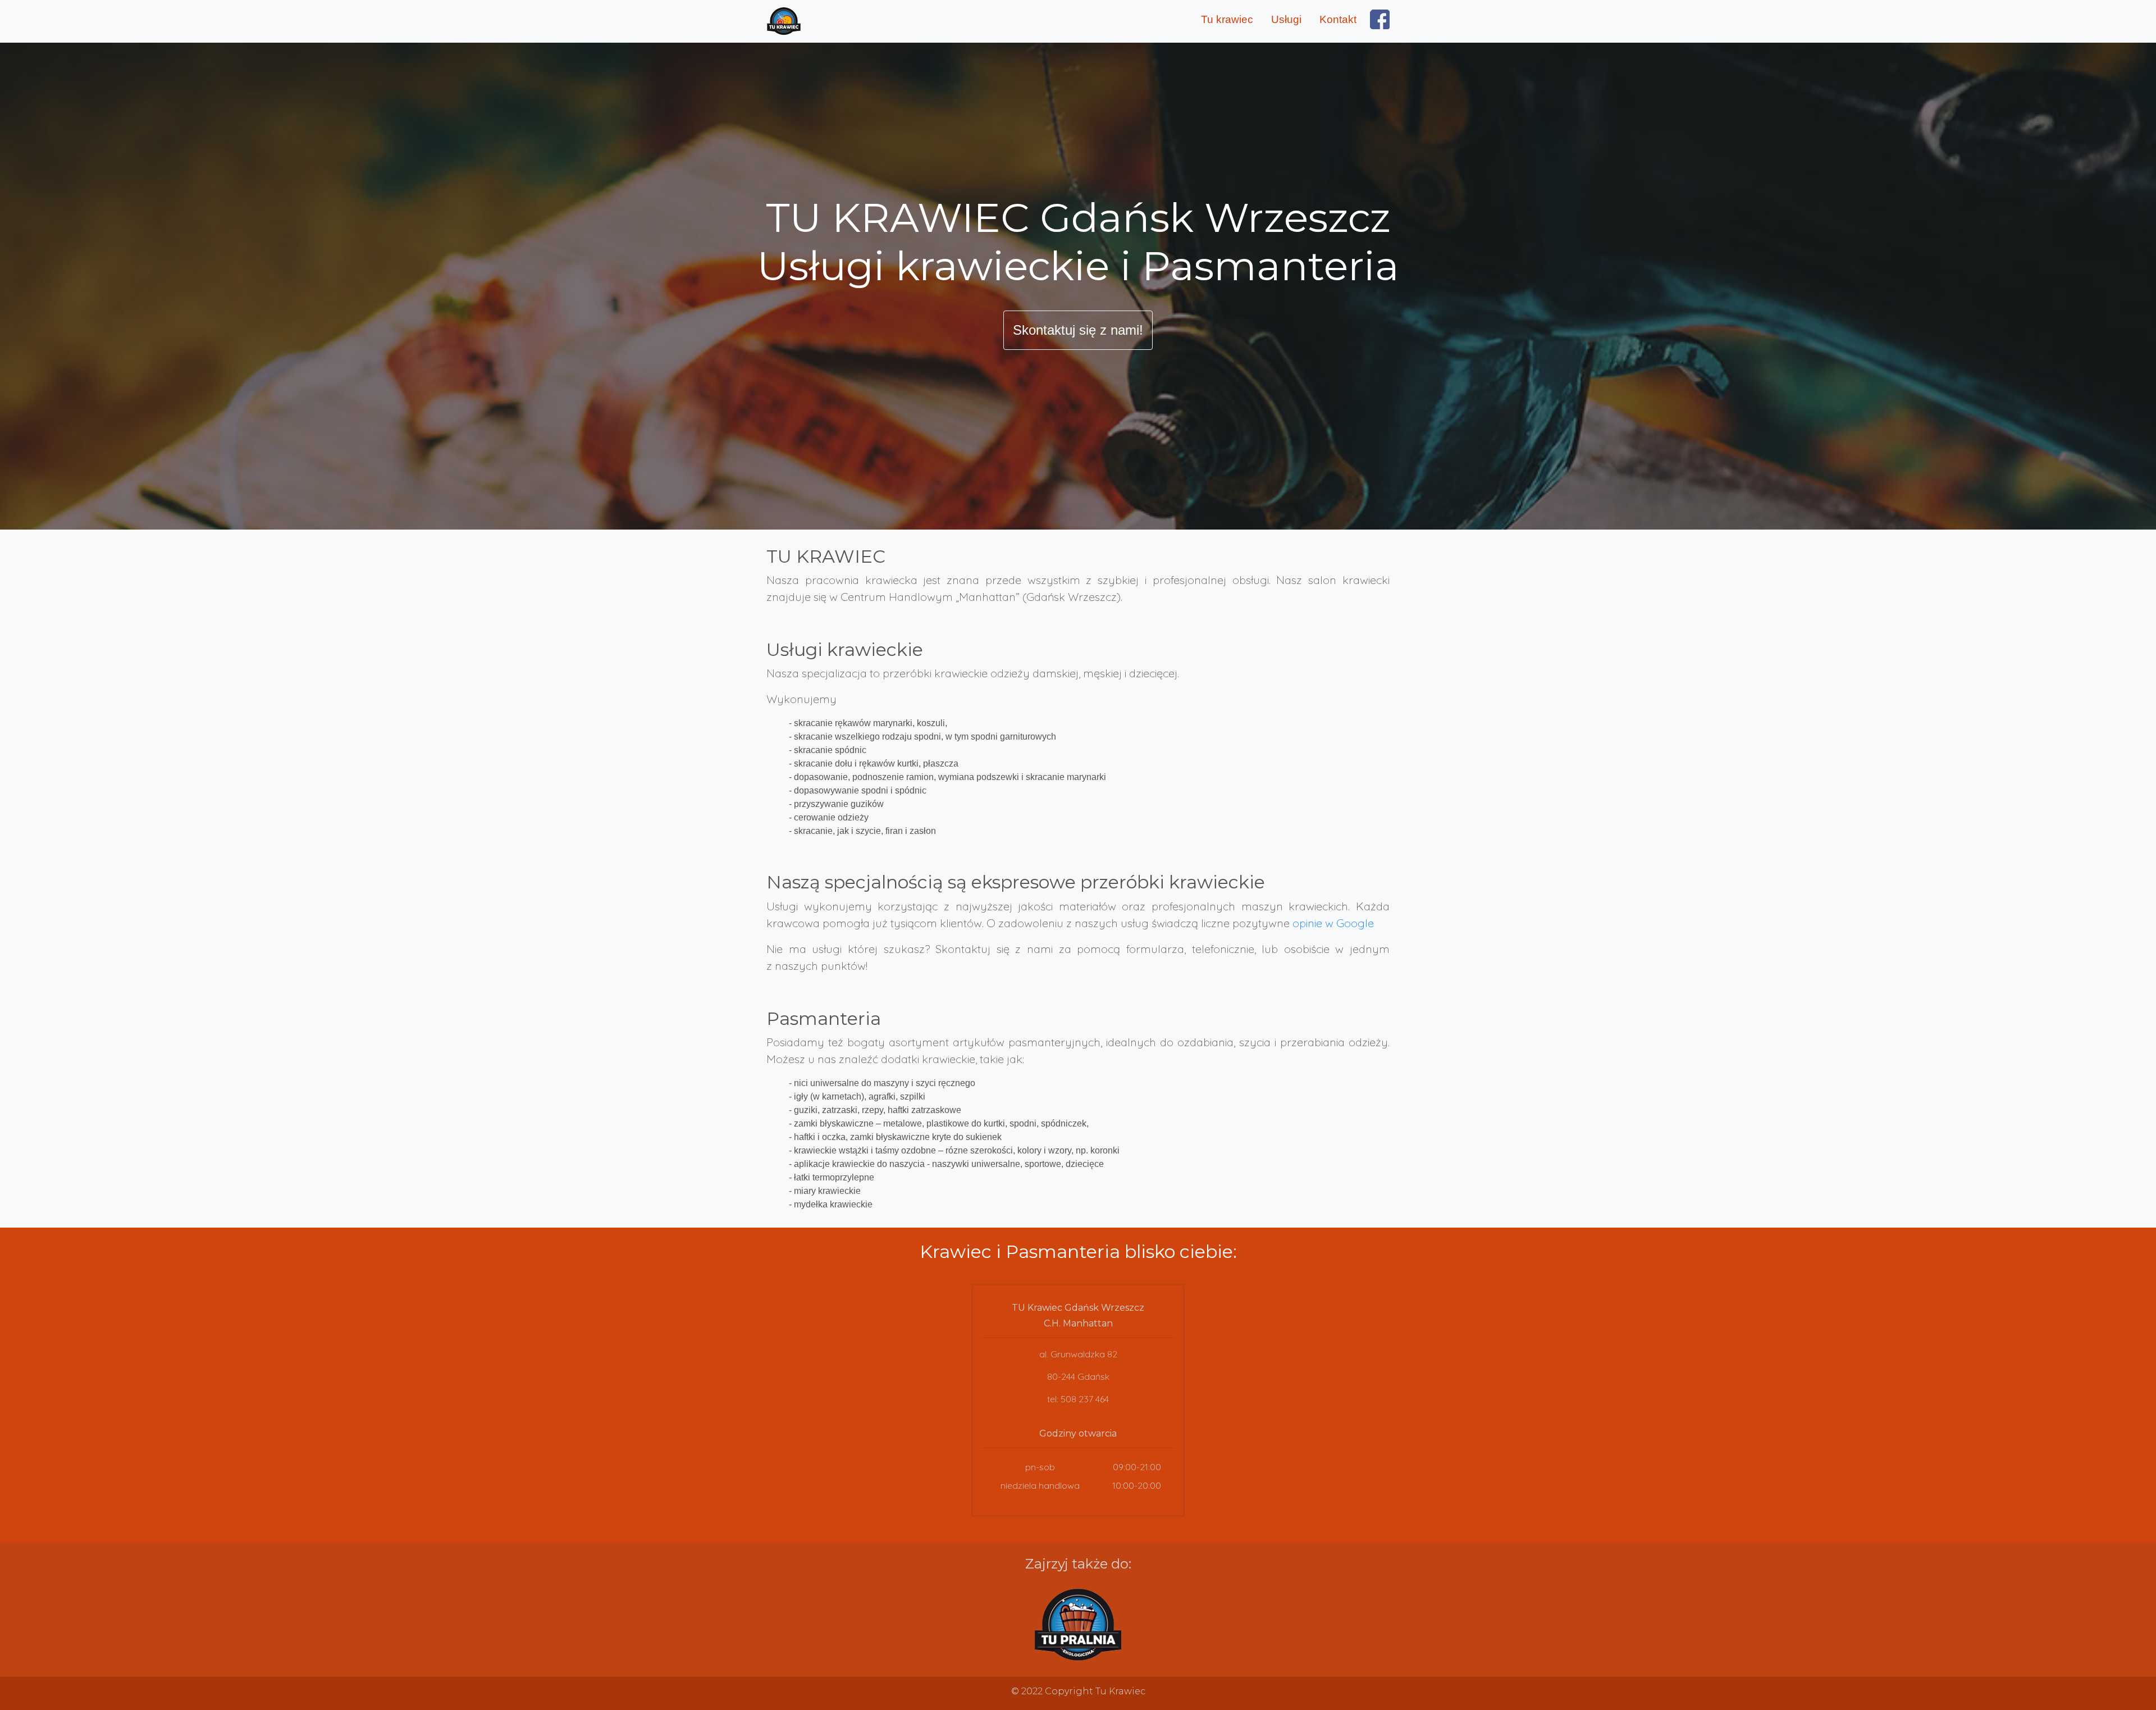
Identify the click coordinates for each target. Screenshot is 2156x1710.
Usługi (1286, 19)
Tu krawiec (1227, 19)
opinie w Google (1333, 923)
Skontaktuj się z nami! (1078, 330)
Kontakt (1338, 19)
